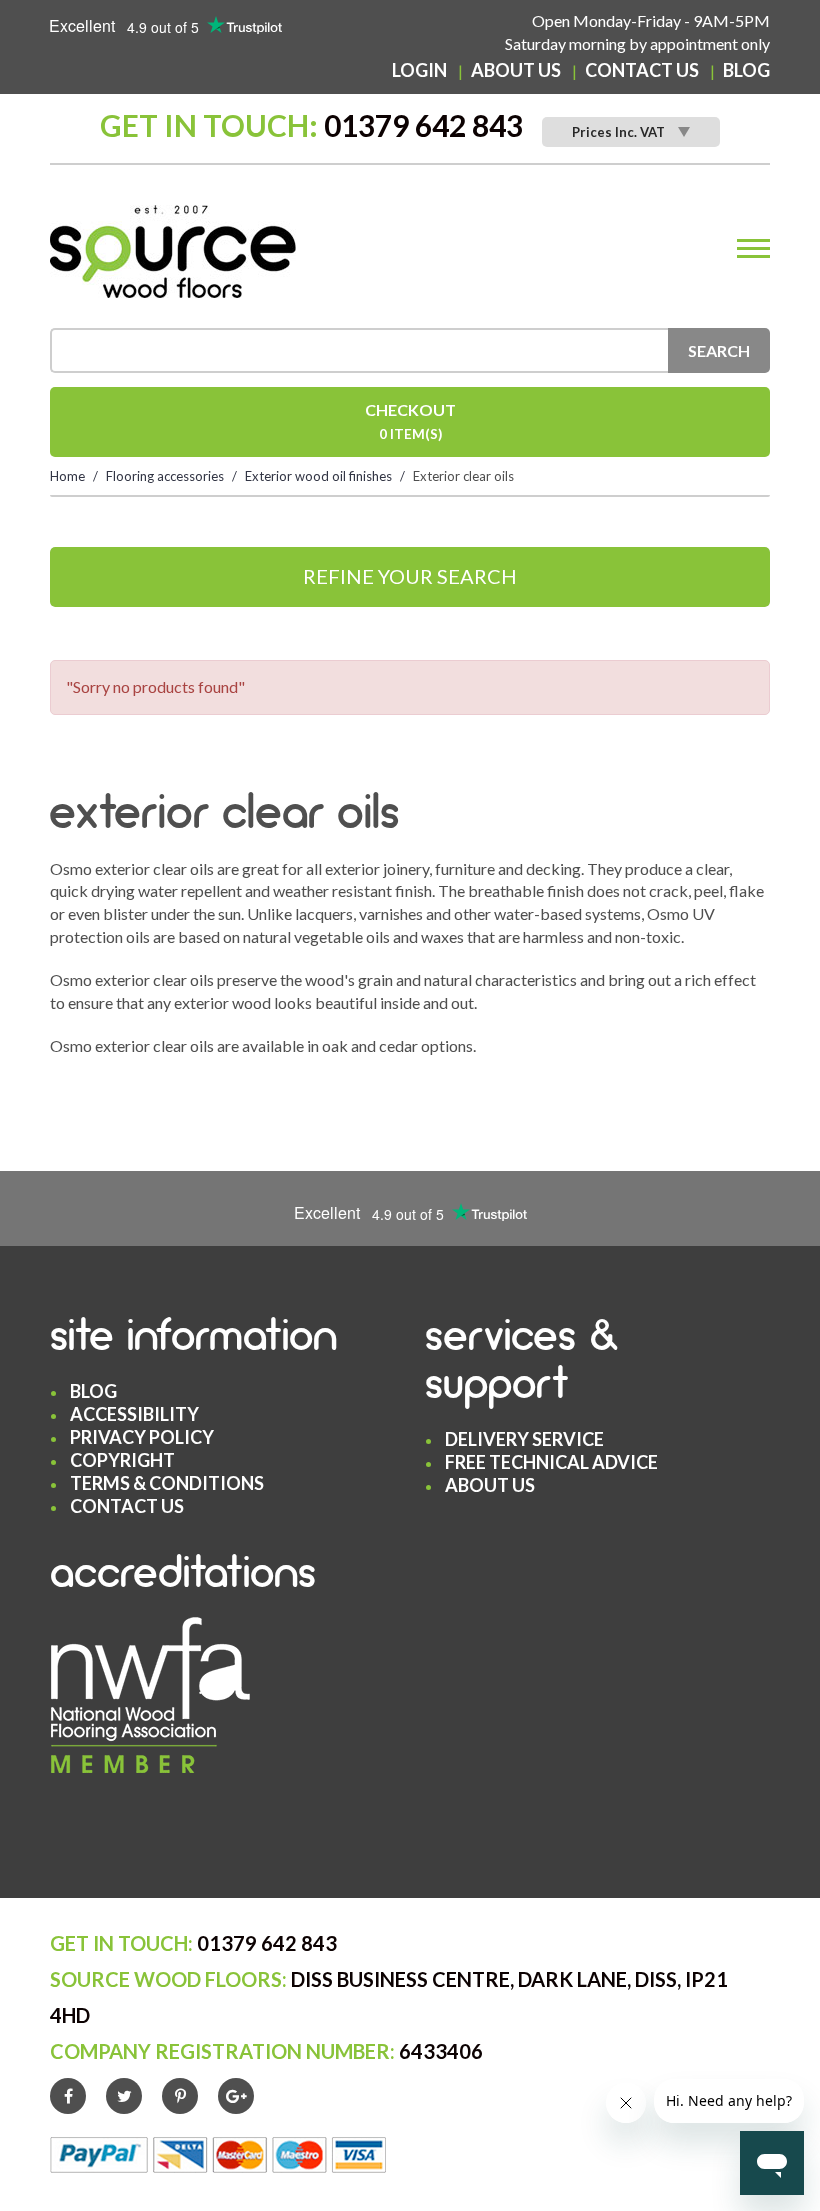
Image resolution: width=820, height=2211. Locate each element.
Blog (746, 70)
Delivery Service (524, 1439)
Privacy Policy (142, 1437)
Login (419, 70)
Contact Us (642, 70)
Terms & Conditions (167, 1483)
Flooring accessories (165, 476)
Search (719, 350)
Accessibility (134, 1414)
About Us (516, 70)
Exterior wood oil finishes (318, 476)
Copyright (122, 1460)
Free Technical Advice (551, 1462)
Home (67, 476)
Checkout (410, 421)
